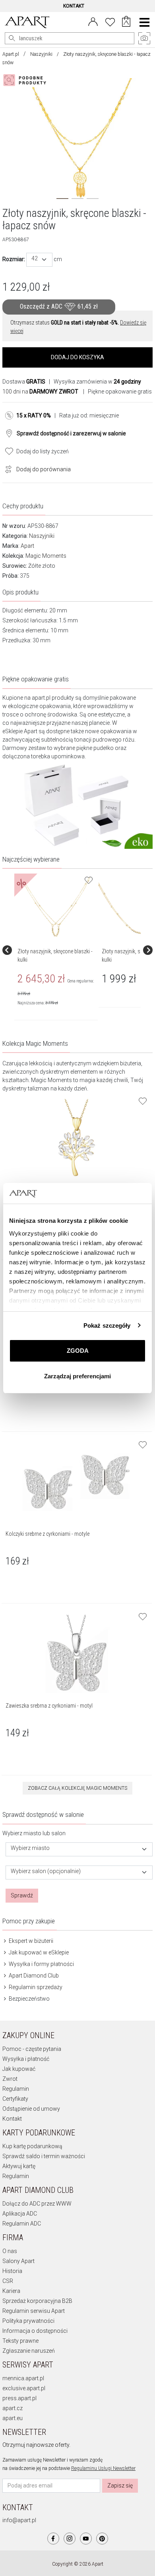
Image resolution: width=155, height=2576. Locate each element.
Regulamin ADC (22, 2224)
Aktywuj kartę (19, 2166)
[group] (56, 950)
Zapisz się (120, 2485)
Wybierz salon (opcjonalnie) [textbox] (46, 1871)
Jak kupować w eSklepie (38, 1952)
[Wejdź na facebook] (53, 2539)
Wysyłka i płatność (26, 2059)
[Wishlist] (110, 21)
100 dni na (40, 392)
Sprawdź (22, 1895)
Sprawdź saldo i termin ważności (44, 2156)
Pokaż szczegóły (107, 1325)
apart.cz (13, 2408)
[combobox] (39, 260)
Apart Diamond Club (33, 1976)
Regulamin (16, 2089)
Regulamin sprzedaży (35, 1987)
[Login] (93, 21)
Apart (27, 546)
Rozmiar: (14, 259)
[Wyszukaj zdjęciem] (26, 80)
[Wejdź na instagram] (70, 2539)
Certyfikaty (15, 2099)
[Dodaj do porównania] (6, 468)
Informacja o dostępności (35, 2331)
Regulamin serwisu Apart (34, 2311)
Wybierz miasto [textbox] (30, 1848)
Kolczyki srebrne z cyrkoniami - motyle (47, 1534)
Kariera (11, 2291)
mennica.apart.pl (23, 2378)
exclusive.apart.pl (24, 2388)
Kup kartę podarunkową (32, 2146)
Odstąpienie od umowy (31, 2109)
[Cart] (126, 22)
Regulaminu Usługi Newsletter (103, 2468)
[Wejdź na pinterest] (102, 2539)
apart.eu (13, 2418)
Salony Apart (18, 2261)
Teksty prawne (20, 2341)
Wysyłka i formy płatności (41, 1964)
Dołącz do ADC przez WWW (37, 2204)
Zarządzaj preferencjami (77, 1376)
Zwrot (10, 2079)
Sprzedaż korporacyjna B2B (37, 2301)
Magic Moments (46, 556)
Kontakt (12, 2119)
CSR (8, 2281)
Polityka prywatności (28, 2321)
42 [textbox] (35, 259)
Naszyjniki (41, 54)
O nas (10, 2251)
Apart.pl (11, 54)
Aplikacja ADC (20, 2214)
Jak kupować (19, 2069)
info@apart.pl (19, 2520)
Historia (12, 2271)
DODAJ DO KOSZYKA (77, 357)
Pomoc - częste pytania (32, 2049)
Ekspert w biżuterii (30, 1941)
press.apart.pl (19, 2398)
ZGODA (78, 1351)
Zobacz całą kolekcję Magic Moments (77, 1788)
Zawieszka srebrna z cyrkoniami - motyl (49, 1706)
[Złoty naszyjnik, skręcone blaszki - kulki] (56, 907)
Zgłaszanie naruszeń (29, 2351)
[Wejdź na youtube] (86, 2539)
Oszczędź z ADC (59, 306)
